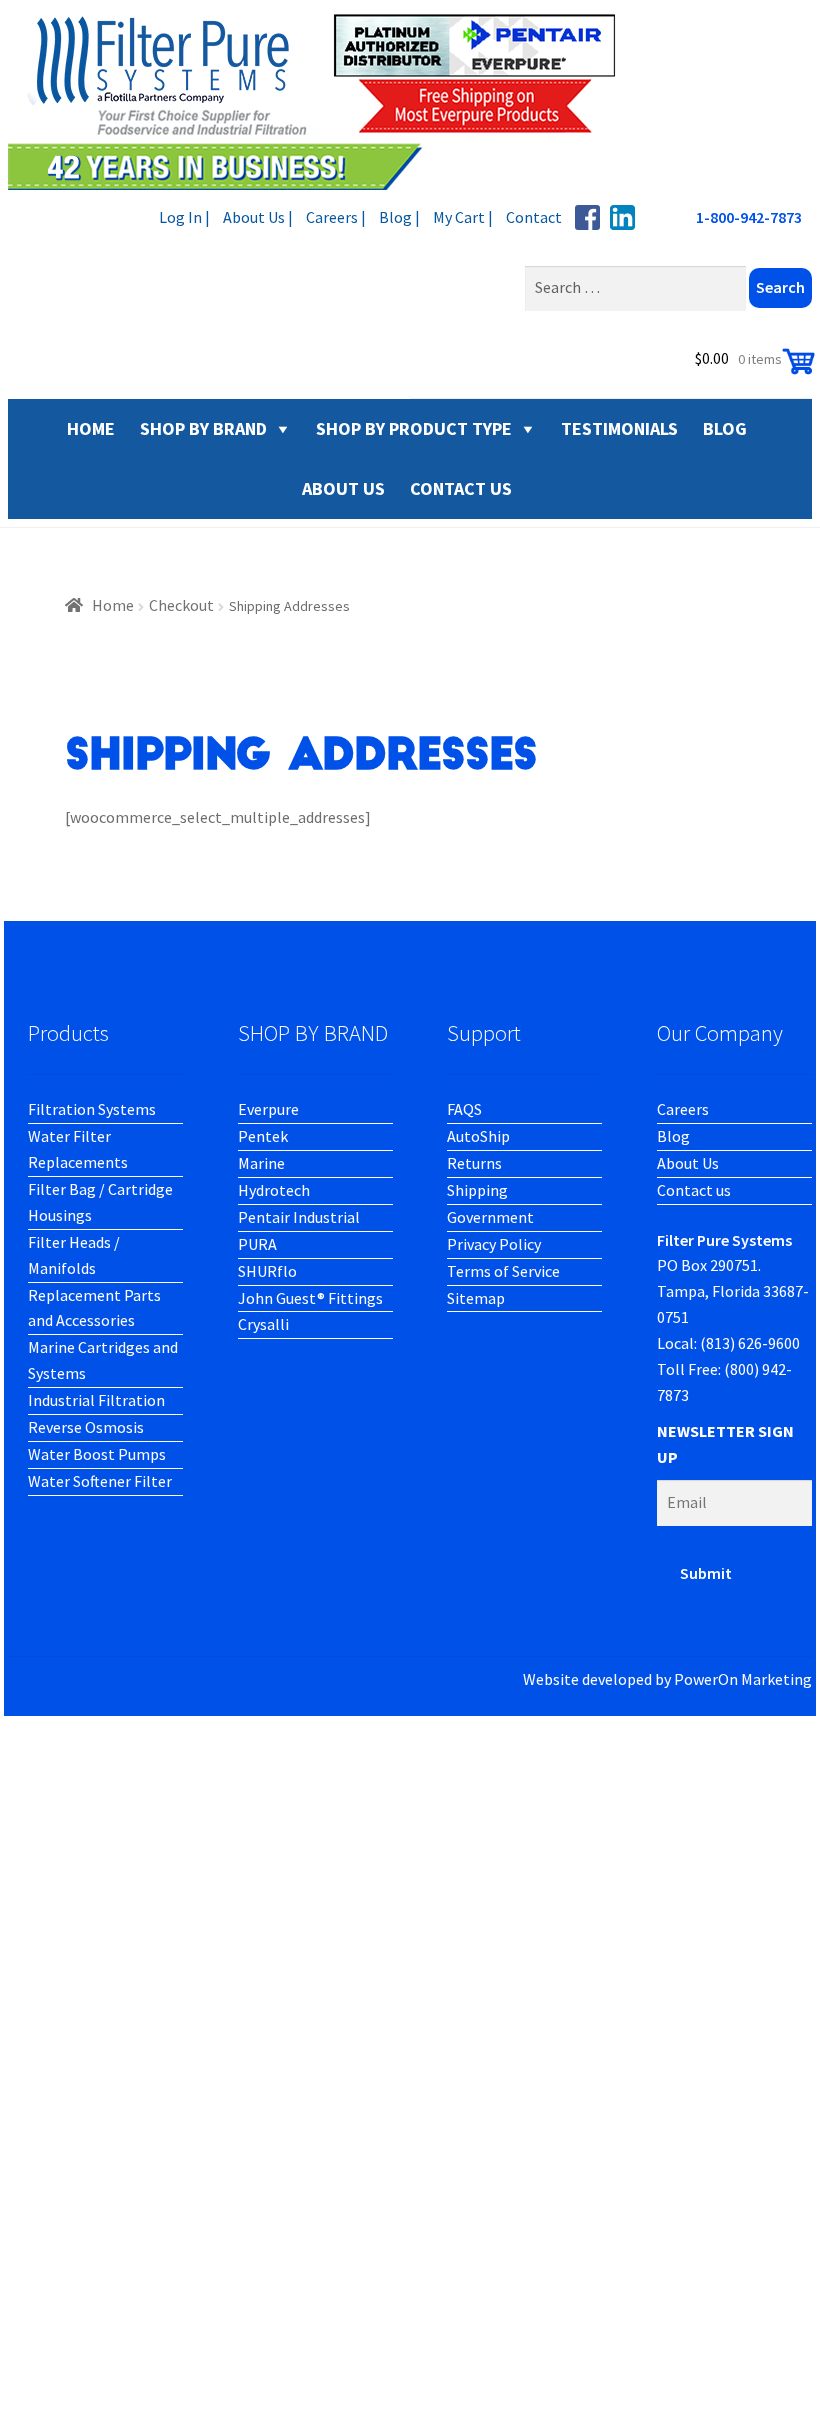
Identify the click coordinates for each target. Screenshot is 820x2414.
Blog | (399, 217)
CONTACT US (461, 488)
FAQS (464, 1109)
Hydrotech (274, 1190)
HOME (91, 428)
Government (490, 1217)
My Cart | (463, 217)
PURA (257, 1244)
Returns (474, 1163)
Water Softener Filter (100, 1481)
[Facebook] (587, 217)
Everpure (268, 1109)
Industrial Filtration (96, 1400)
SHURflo (267, 1271)
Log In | (184, 217)
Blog (673, 1136)
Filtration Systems (92, 1109)
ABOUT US (343, 488)
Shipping (477, 1190)
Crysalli (263, 1324)
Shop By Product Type (414, 428)
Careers (683, 1109)
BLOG (725, 428)
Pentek (263, 1136)
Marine (261, 1163)
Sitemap (476, 1298)
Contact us (694, 1190)
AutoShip (478, 1136)
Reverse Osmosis (86, 1427)
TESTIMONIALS (619, 428)
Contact (534, 217)
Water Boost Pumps (97, 1454)
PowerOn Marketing (743, 1679)
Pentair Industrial (299, 1217)
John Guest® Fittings (310, 1298)
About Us (688, 1163)
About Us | (258, 217)
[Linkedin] (622, 217)
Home (113, 605)
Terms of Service (503, 1271)
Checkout (181, 605)
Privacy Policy (494, 1244)
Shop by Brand (203, 428)
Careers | (336, 217)
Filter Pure (323, 100)
